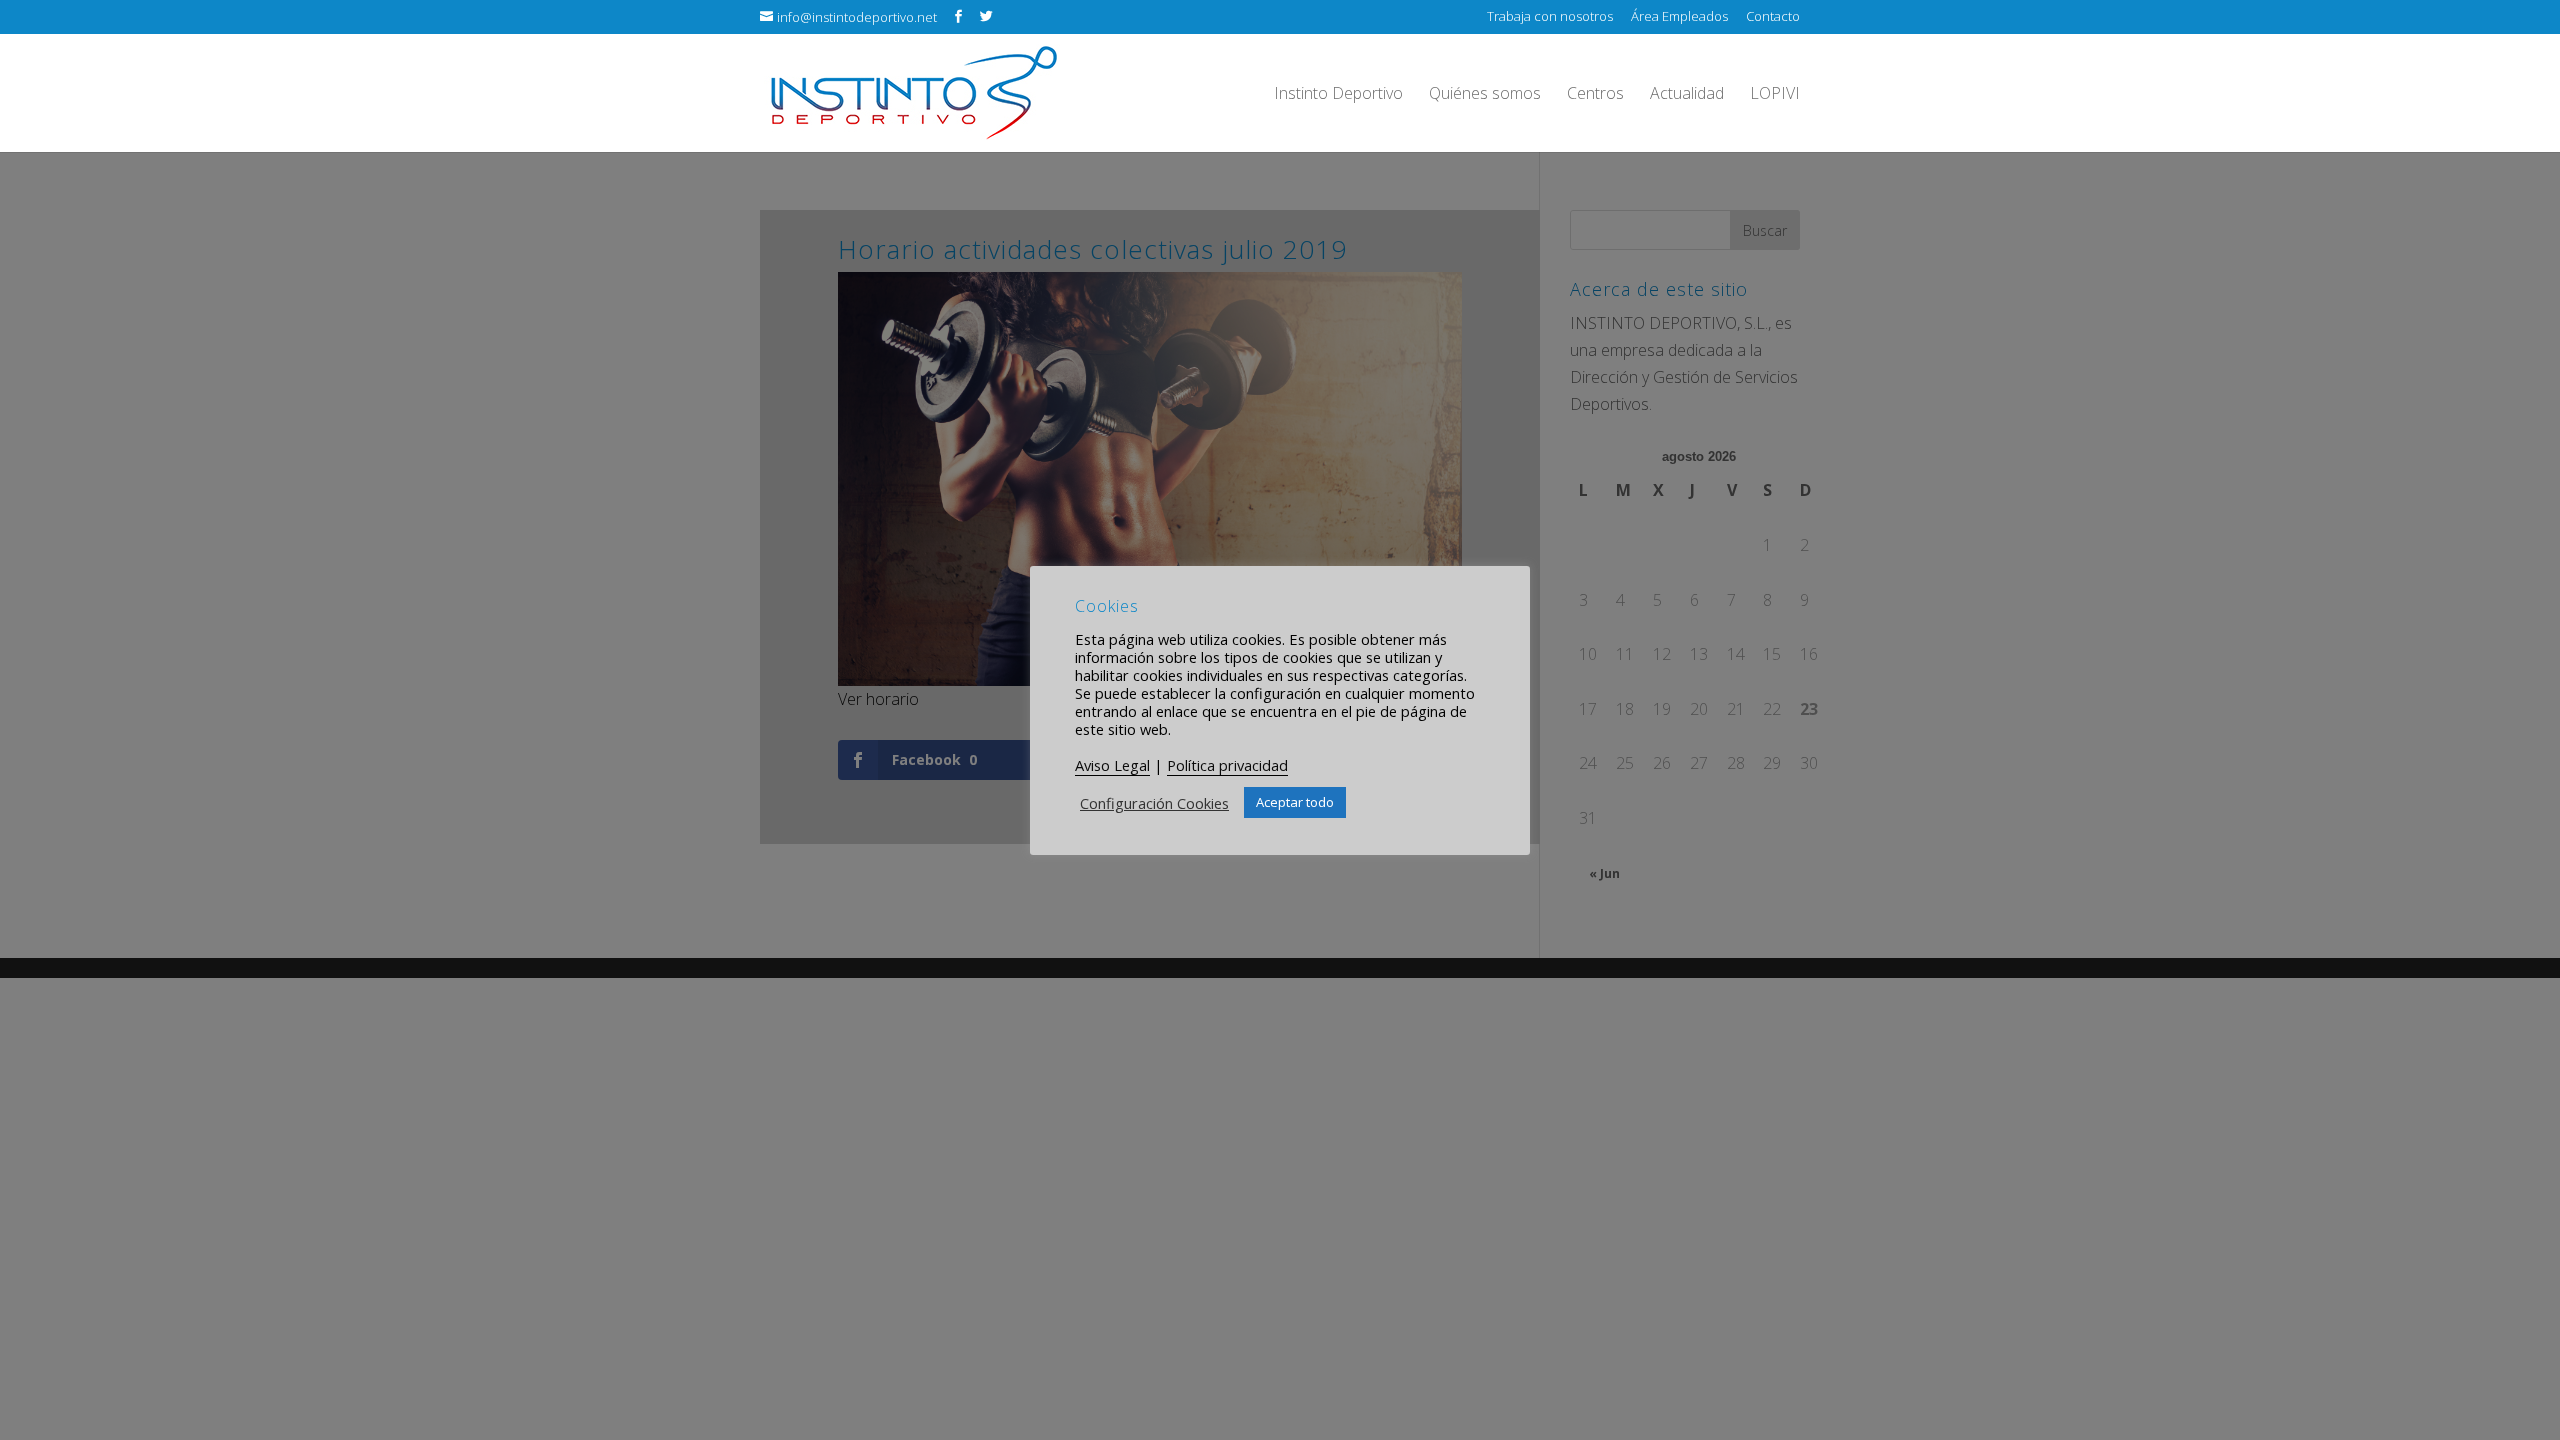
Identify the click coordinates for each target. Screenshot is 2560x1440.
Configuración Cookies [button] (1154, 803)
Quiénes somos (1485, 95)
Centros (1595, 95)
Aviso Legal (1112, 765)
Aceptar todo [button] (1295, 802)
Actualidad (1687, 95)
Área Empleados (1679, 17)
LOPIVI (1775, 95)
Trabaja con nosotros (1550, 17)
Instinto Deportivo (1338, 95)
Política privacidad (1227, 765)
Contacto (1773, 17)
